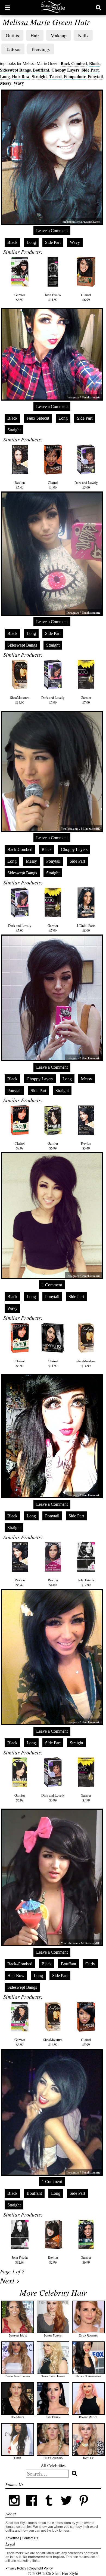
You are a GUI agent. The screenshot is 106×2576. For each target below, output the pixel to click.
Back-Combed (74, 63)
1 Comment (52, 1285)
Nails (83, 35)
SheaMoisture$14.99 (20, 700)
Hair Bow (21, 76)
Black (94, 63)
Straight (39, 76)
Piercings (41, 49)
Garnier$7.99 (86, 700)
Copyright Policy (41, 2568)
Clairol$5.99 (86, 2042)
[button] (7, 7)
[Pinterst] (84, 2508)
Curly (90, 1964)
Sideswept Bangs (15, 70)
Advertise (12, 2538)
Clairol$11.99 (53, 1363)
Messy (6, 83)
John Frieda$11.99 (53, 297)
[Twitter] (66, 2508)
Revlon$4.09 (53, 1582)
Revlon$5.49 (20, 485)
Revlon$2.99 (53, 2260)
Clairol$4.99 (53, 485)
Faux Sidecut (38, 418)
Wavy (19, 83)
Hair (35, 35)
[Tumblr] (49, 2508)
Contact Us (30, 2538)
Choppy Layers (65, 70)
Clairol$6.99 (86, 297)
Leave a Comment (52, 231)
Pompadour (75, 76)
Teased (55, 76)
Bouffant (41, 70)
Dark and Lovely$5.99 (86, 485)
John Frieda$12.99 (86, 1582)
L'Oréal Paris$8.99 (86, 928)
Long (5, 76)
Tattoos (13, 49)
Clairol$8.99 (20, 1146)
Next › (10, 2280)
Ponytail (95, 76)
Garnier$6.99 (20, 297)
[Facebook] (32, 2508)
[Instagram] (14, 2508)
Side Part (90, 70)
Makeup (59, 35)
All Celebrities (53, 2465)
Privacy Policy (16, 2568)
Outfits (12, 35)
